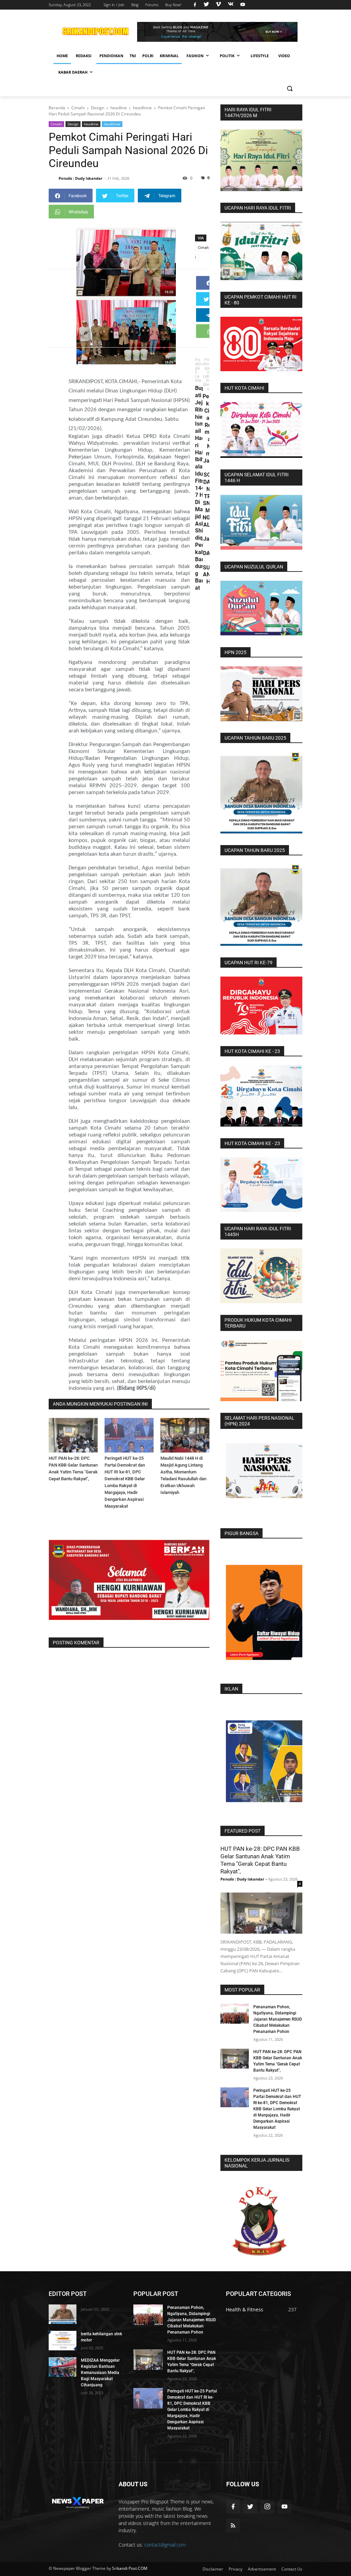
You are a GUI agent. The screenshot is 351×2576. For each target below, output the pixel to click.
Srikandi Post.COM (130, 2568)
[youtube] (242, 5)
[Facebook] (209, 283)
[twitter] (206, 5)
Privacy (235, 2569)
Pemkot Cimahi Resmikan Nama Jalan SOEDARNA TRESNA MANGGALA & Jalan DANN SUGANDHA (208, 489)
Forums (152, 5)
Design (73, 124)
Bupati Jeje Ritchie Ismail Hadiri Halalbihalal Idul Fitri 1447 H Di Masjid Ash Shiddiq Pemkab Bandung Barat (201, 488)
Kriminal (169, 56)
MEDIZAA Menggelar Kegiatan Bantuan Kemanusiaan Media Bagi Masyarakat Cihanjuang (100, 2373)
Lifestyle (260, 56)
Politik (227, 56)
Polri (148, 56)
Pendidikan (111, 56)
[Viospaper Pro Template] (217, 32)
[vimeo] (218, 5)
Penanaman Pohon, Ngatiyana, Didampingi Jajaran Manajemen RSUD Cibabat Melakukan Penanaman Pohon (278, 2019)
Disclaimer (213, 2569)
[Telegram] (209, 315)
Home (62, 56)
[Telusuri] (289, 89)
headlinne (112, 124)
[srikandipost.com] (78, 2501)
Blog (135, 5)
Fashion (195, 56)
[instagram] (267, 2506)
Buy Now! (173, 5)
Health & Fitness (245, 2309)
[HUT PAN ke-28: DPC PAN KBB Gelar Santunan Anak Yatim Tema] (73, 1435)
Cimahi (56, 124)
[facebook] (195, 5)
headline (91, 124)
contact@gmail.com (165, 2545)
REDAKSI (84, 56)
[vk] (231, 5)
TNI (133, 56)
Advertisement (262, 2569)
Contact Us (292, 2569)
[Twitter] (206, 299)
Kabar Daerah (73, 72)
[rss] (233, 2525)
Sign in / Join (114, 5)
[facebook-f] (233, 2506)
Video (284, 56)
